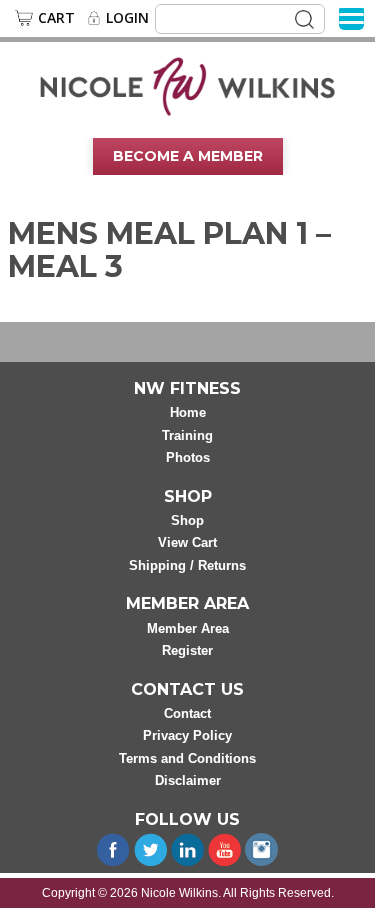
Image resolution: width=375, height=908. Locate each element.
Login (127, 18)
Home (188, 412)
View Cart (187, 542)
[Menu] (351, 17)
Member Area (188, 628)
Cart (56, 18)
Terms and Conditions (187, 758)
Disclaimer (188, 780)
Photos (188, 457)
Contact (187, 713)
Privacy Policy (187, 735)
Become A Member (188, 156)
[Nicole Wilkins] (187, 85)
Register (187, 650)
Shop (187, 520)
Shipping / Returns (187, 565)
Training (187, 435)
